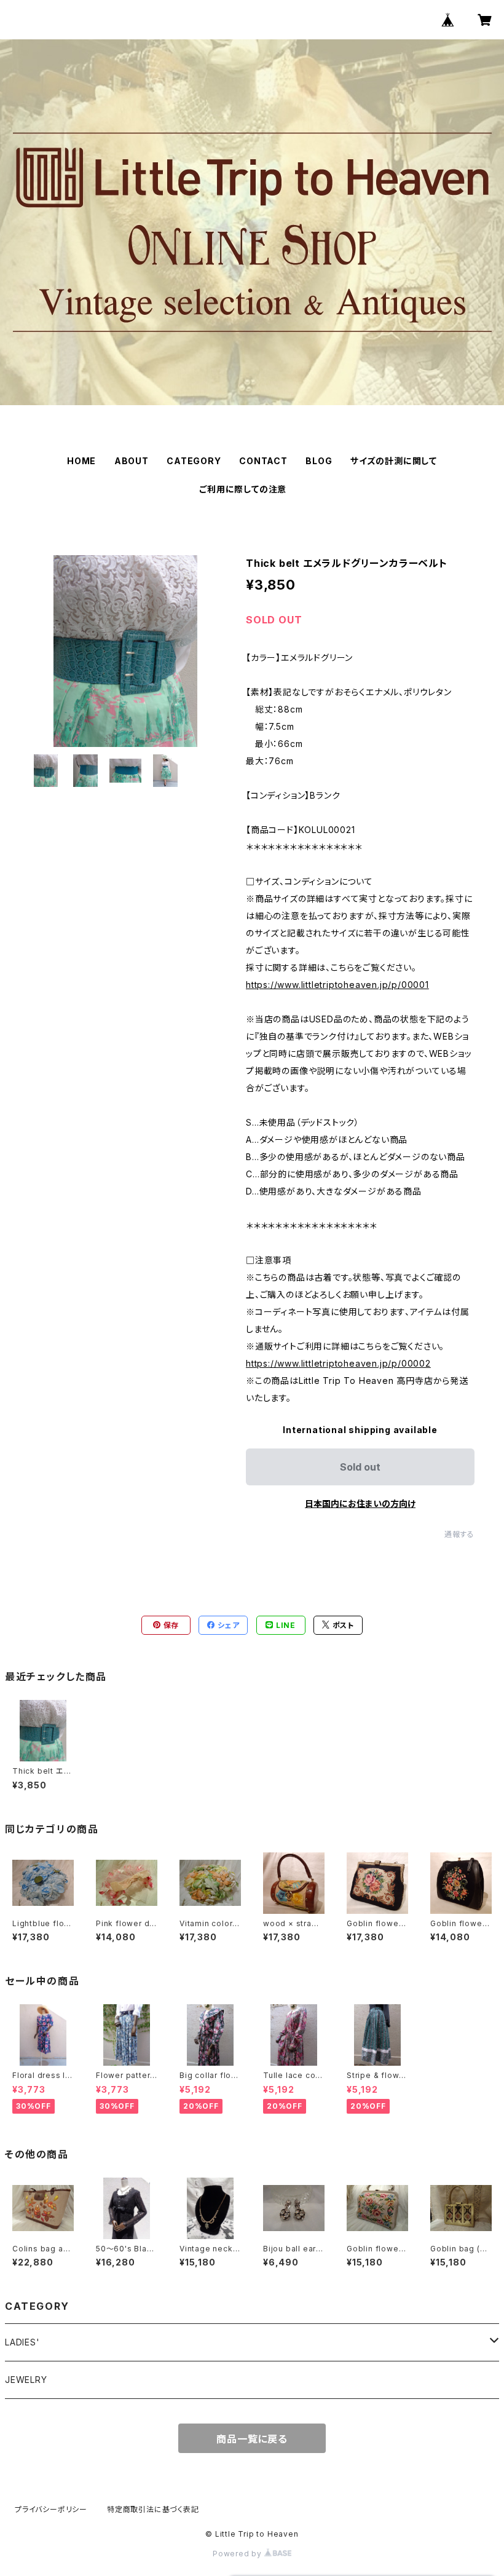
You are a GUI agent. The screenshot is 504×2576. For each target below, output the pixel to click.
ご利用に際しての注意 (243, 489)
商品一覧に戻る (252, 2439)
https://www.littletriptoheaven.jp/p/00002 (338, 1363)
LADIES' (22, 2342)
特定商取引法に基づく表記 (153, 2509)
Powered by (238, 2554)
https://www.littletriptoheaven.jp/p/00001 (337, 985)
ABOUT (132, 461)
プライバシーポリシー (51, 2509)
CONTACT (263, 461)
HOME (81, 461)
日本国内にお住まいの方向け (360, 1503)
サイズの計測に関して (394, 461)
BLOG (319, 461)
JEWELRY (26, 2380)
